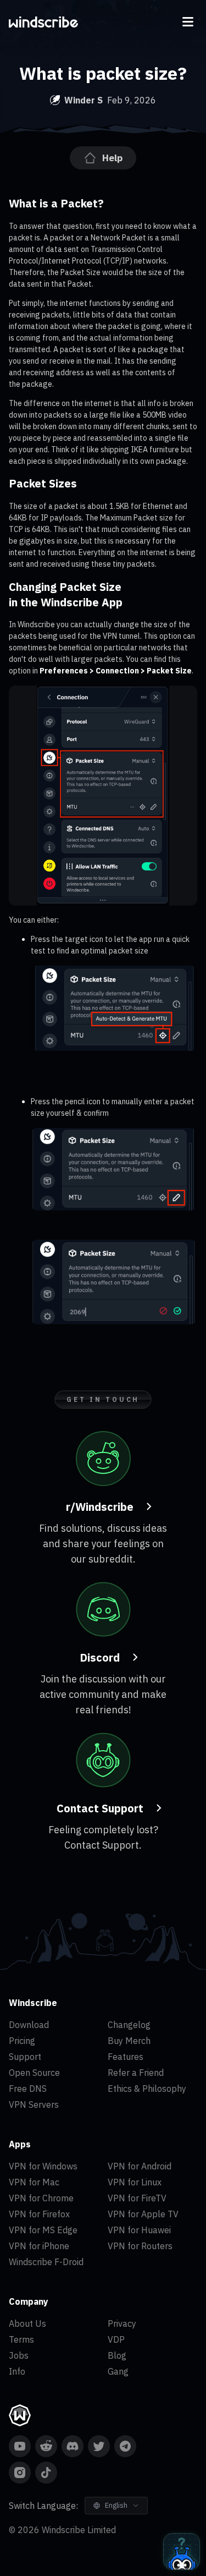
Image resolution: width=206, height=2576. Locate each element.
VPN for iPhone (39, 2246)
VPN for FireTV (137, 2198)
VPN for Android (140, 2166)
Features (126, 2057)
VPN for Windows (43, 2166)
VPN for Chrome (41, 2198)
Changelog (129, 2025)
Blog (117, 2355)
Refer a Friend (136, 2073)
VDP (116, 2339)
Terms (21, 2339)
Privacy (122, 2323)
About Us (27, 2323)
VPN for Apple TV (143, 2214)
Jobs (19, 2355)
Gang (118, 2371)
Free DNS (28, 2089)
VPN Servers (34, 2104)
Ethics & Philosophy (147, 2089)
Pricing (22, 2041)
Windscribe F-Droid (46, 2262)
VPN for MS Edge (43, 2230)
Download (29, 2025)
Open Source (34, 2073)
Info (17, 2371)
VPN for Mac (34, 2182)
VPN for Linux (135, 2182)
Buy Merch (129, 2041)
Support (25, 2057)
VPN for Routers (140, 2246)
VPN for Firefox (39, 2214)
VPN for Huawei (139, 2230)
